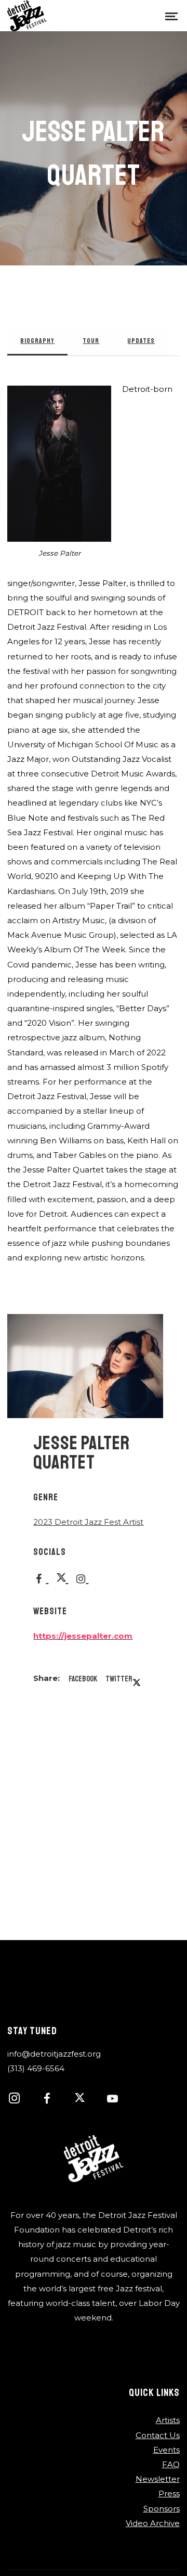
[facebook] (52, 2100)
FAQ (171, 2464)
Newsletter (158, 2479)
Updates (141, 341)
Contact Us (158, 2435)
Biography (37, 341)
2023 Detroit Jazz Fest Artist (88, 1522)
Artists (168, 2420)
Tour (91, 341)
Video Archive (153, 2523)
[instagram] (20, 2100)
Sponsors (162, 2509)
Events (166, 2450)
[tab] (37, 342)
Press (169, 2494)
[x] (85, 2100)
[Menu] (171, 16)
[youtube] (112, 2104)
